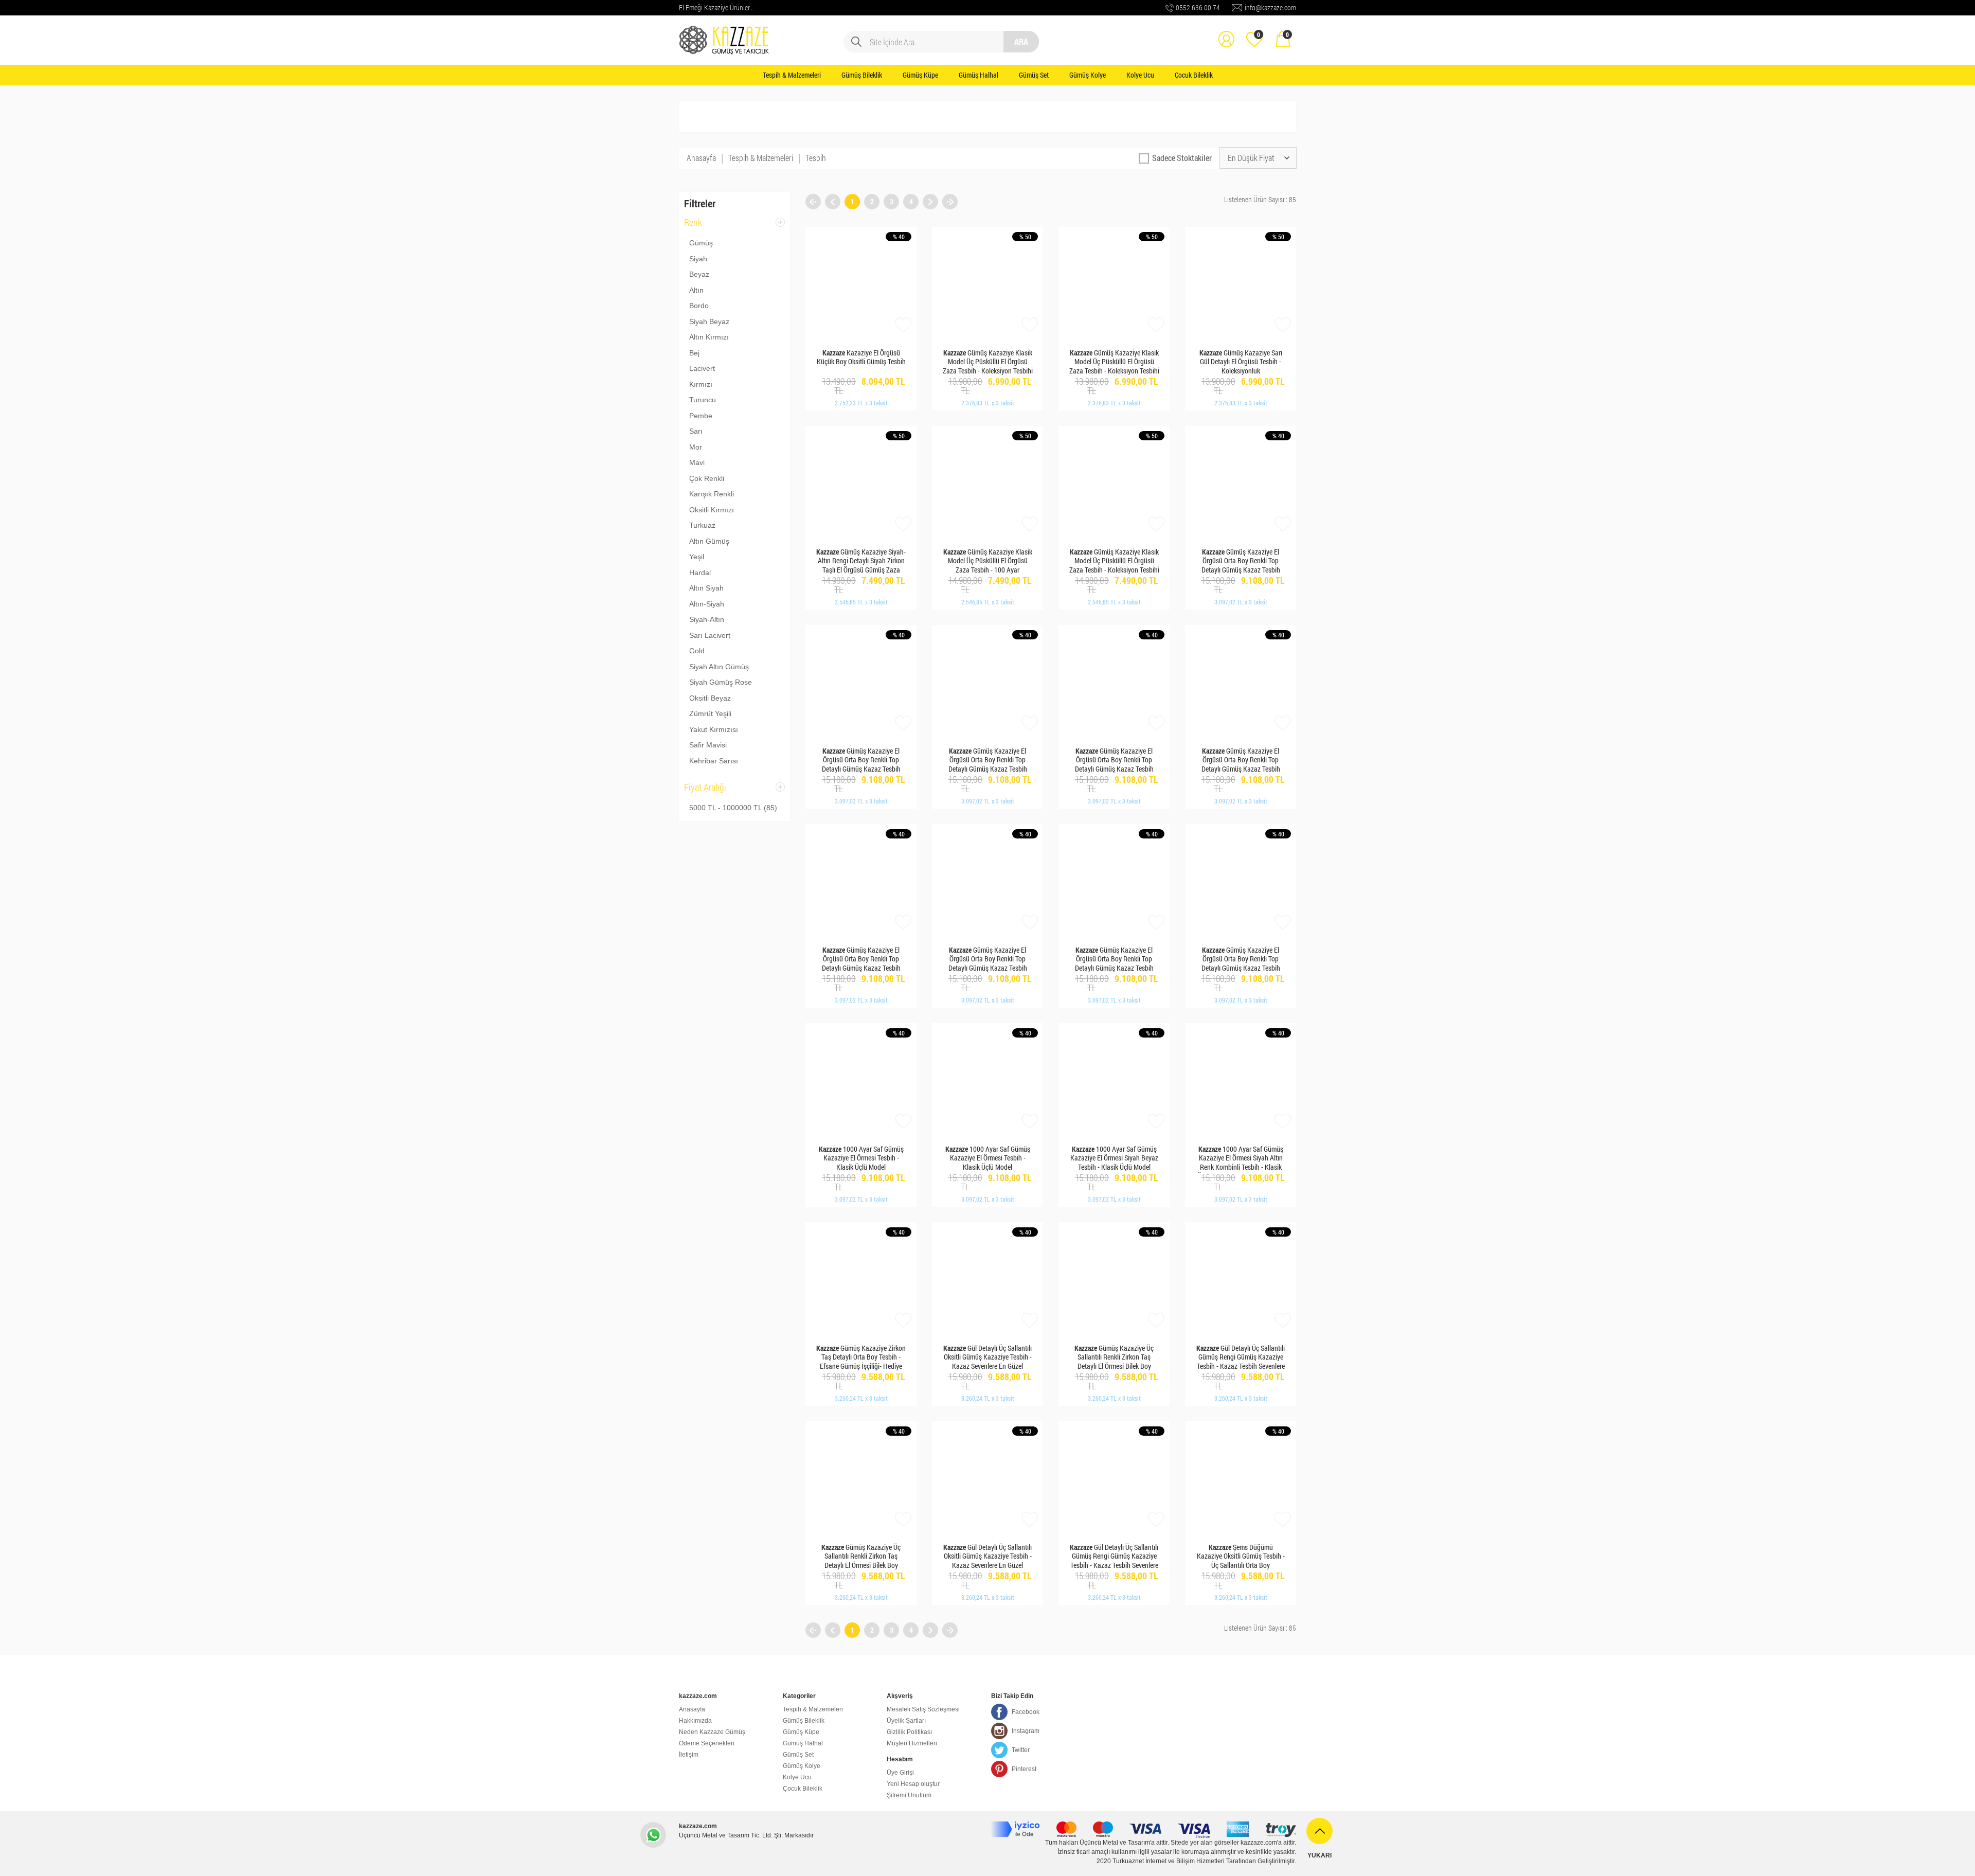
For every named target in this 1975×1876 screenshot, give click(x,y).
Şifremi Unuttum (909, 1795)
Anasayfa (701, 158)
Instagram (1026, 1731)
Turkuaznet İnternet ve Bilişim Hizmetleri (1169, 1861)
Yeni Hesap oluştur (913, 1784)
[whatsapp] (653, 1835)
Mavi (697, 462)
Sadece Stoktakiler (1182, 158)
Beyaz (699, 274)
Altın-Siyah (707, 604)
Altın (696, 290)
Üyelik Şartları (906, 1721)
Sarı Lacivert (710, 635)
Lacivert (702, 368)
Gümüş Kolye (1088, 75)
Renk (693, 226)
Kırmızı (701, 384)
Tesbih (816, 158)
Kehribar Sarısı (714, 761)
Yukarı (1319, 1855)
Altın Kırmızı (709, 337)
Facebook (1026, 1712)
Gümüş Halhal (978, 75)
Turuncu (703, 400)
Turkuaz (702, 525)
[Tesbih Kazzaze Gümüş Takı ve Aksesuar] (725, 32)
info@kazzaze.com (1270, 7)
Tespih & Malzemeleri (792, 75)
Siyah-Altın (707, 619)
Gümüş (701, 243)
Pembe (701, 416)
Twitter (1021, 1750)
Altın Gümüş (709, 541)
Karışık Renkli (712, 494)
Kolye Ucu (1140, 75)
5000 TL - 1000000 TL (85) (733, 808)
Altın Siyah (706, 588)
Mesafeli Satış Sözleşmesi (923, 1709)
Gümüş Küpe (920, 75)
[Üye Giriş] (1226, 32)
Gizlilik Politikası (909, 1732)
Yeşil (697, 557)
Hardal (700, 573)
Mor (696, 447)
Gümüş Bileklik (862, 75)
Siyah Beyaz (709, 321)
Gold (697, 651)
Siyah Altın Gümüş (719, 667)
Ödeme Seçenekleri (707, 1743)
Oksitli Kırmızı (712, 510)
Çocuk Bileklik (1194, 75)
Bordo (699, 306)
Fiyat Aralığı (705, 790)
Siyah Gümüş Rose (721, 682)
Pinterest (1024, 1769)
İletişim (689, 1755)
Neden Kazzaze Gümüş (712, 1732)
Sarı (696, 431)
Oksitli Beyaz (710, 698)
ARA (1021, 41)
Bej (694, 353)
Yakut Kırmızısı (714, 729)
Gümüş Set (1034, 75)
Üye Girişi (900, 1773)
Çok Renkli (707, 478)
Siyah (698, 259)
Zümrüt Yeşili (710, 713)
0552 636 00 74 (1198, 7)
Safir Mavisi (708, 745)
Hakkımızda (695, 1721)
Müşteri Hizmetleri (912, 1743)
